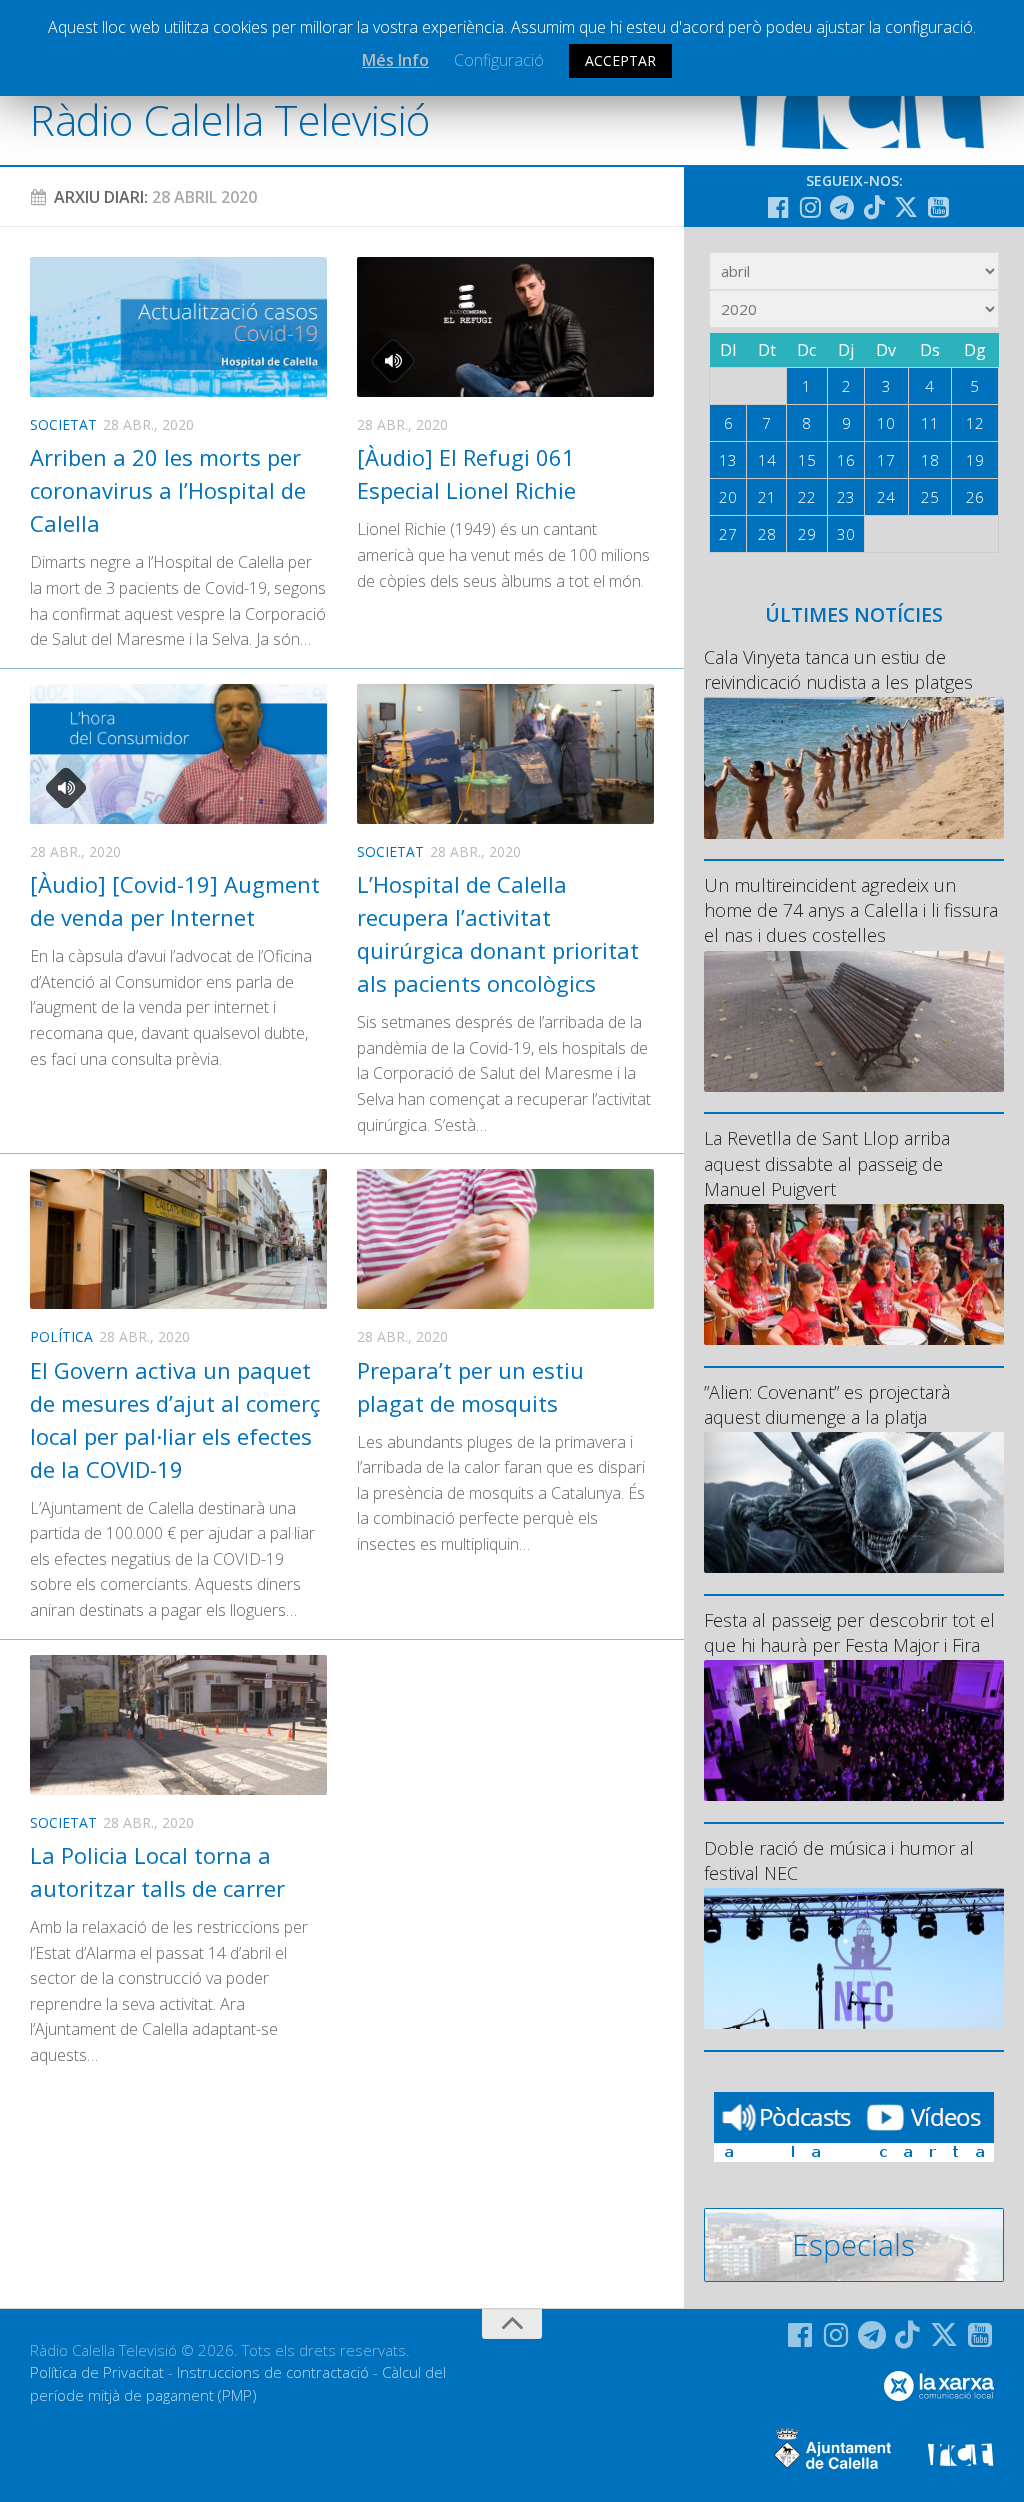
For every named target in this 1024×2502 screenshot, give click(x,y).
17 (886, 460)
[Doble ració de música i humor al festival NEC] (854, 1958)
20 (728, 497)
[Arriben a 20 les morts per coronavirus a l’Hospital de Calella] (178, 327)
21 (767, 497)
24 (886, 497)
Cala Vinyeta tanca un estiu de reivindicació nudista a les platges (838, 669)
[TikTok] (874, 207)
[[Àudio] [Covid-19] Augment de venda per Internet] (178, 754)
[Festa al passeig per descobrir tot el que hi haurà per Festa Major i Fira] (854, 1730)
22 (807, 497)
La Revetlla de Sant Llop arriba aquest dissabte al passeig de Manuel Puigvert (827, 1163)
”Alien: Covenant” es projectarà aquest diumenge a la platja (827, 1404)
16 (846, 460)
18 (930, 460)
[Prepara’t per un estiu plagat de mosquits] (505, 1239)
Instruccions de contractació (273, 2372)
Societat (63, 424)
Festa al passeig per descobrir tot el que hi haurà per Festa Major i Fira (849, 1632)
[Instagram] (810, 207)
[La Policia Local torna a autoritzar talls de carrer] (178, 1725)
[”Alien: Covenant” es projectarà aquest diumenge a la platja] (854, 1502)
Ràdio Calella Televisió (230, 119)
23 (846, 497)
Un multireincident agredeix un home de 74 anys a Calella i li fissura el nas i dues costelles (851, 910)
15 (807, 460)
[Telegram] (842, 207)
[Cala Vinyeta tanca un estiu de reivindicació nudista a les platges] (854, 767)
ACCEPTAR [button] (620, 60)
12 (975, 423)
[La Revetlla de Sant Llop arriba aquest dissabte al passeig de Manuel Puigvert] (854, 1274)
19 (975, 460)
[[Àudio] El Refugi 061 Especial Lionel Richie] (505, 327)
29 (807, 534)
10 (886, 423)
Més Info (395, 60)
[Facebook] (778, 207)
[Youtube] (938, 207)
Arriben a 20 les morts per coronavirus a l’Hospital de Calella (168, 490)
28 (767, 534)
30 (846, 534)
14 (767, 460)
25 (930, 497)
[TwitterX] (906, 207)
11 (930, 423)
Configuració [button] (499, 60)
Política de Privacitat (97, 2372)
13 (728, 460)
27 (728, 534)
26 (975, 497)
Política (61, 1336)
